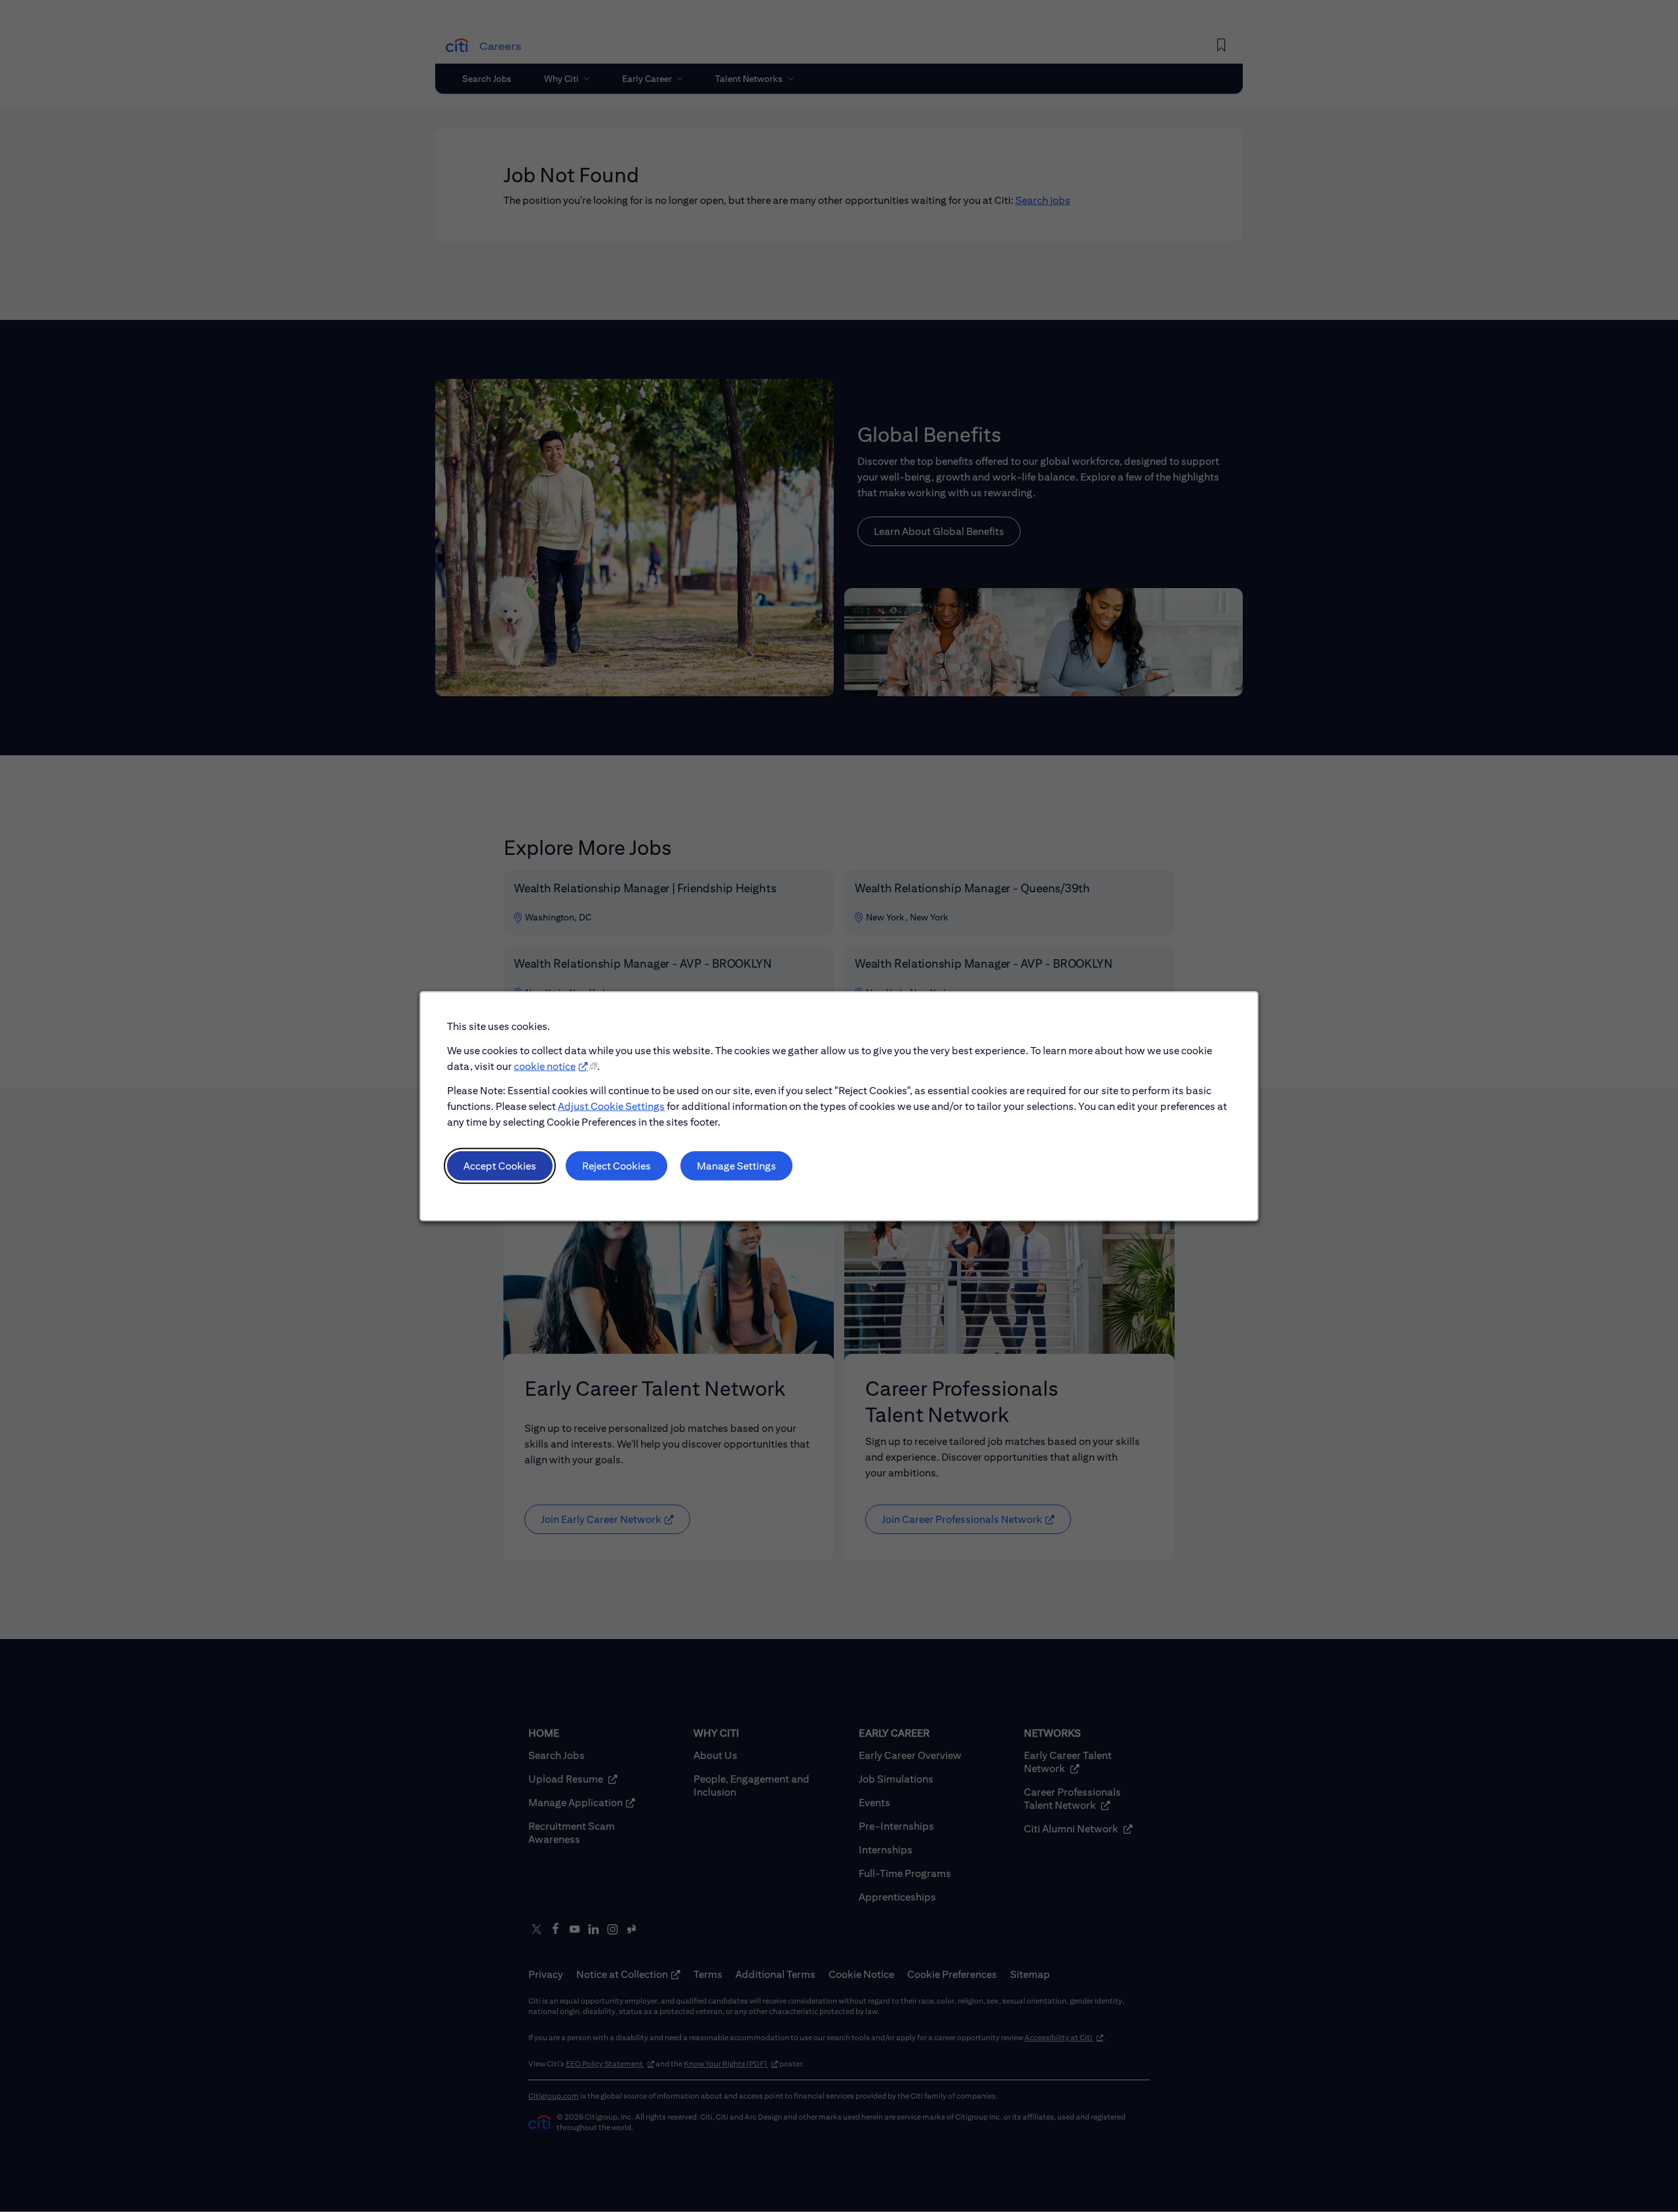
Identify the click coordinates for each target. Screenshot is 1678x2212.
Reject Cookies (616, 1165)
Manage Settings (736, 1165)
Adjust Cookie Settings (611, 1106)
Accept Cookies (500, 1165)
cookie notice (545, 1066)
